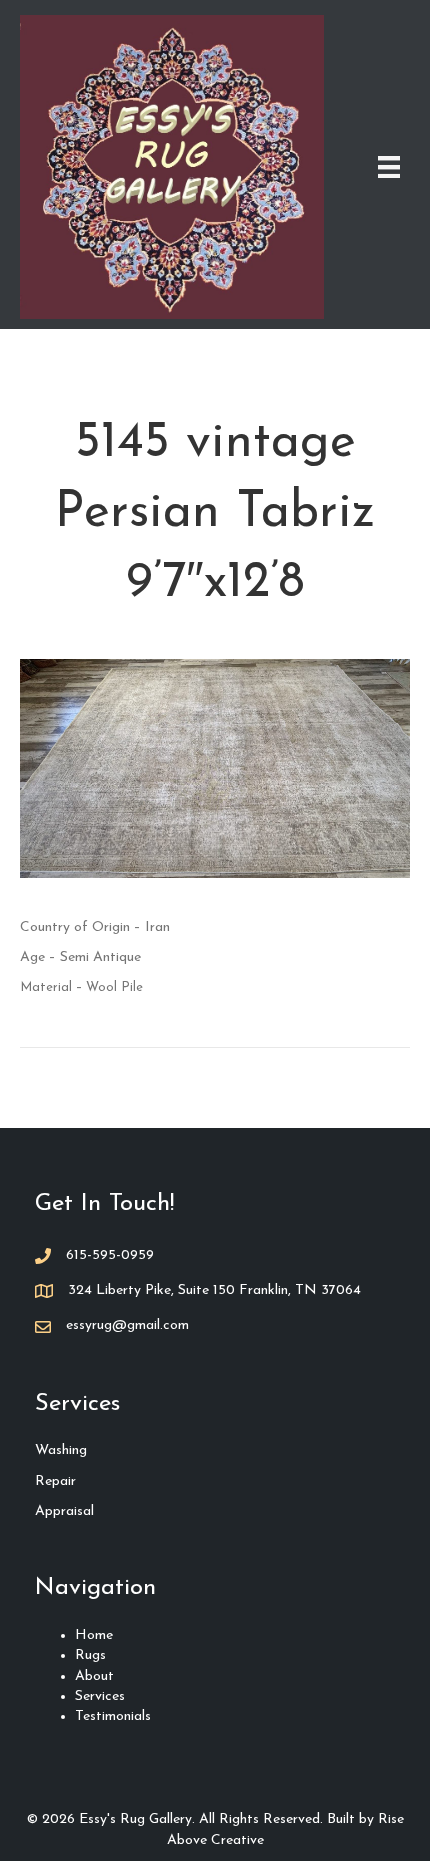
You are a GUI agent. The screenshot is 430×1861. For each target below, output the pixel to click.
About (94, 1676)
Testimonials (113, 1716)
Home (94, 1635)
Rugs (90, 1655)
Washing (61, 1450)
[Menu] (389, 167)
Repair (55, 1481)
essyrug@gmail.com (127, 1325)
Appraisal (64, 1511)
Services (100, 1696)
